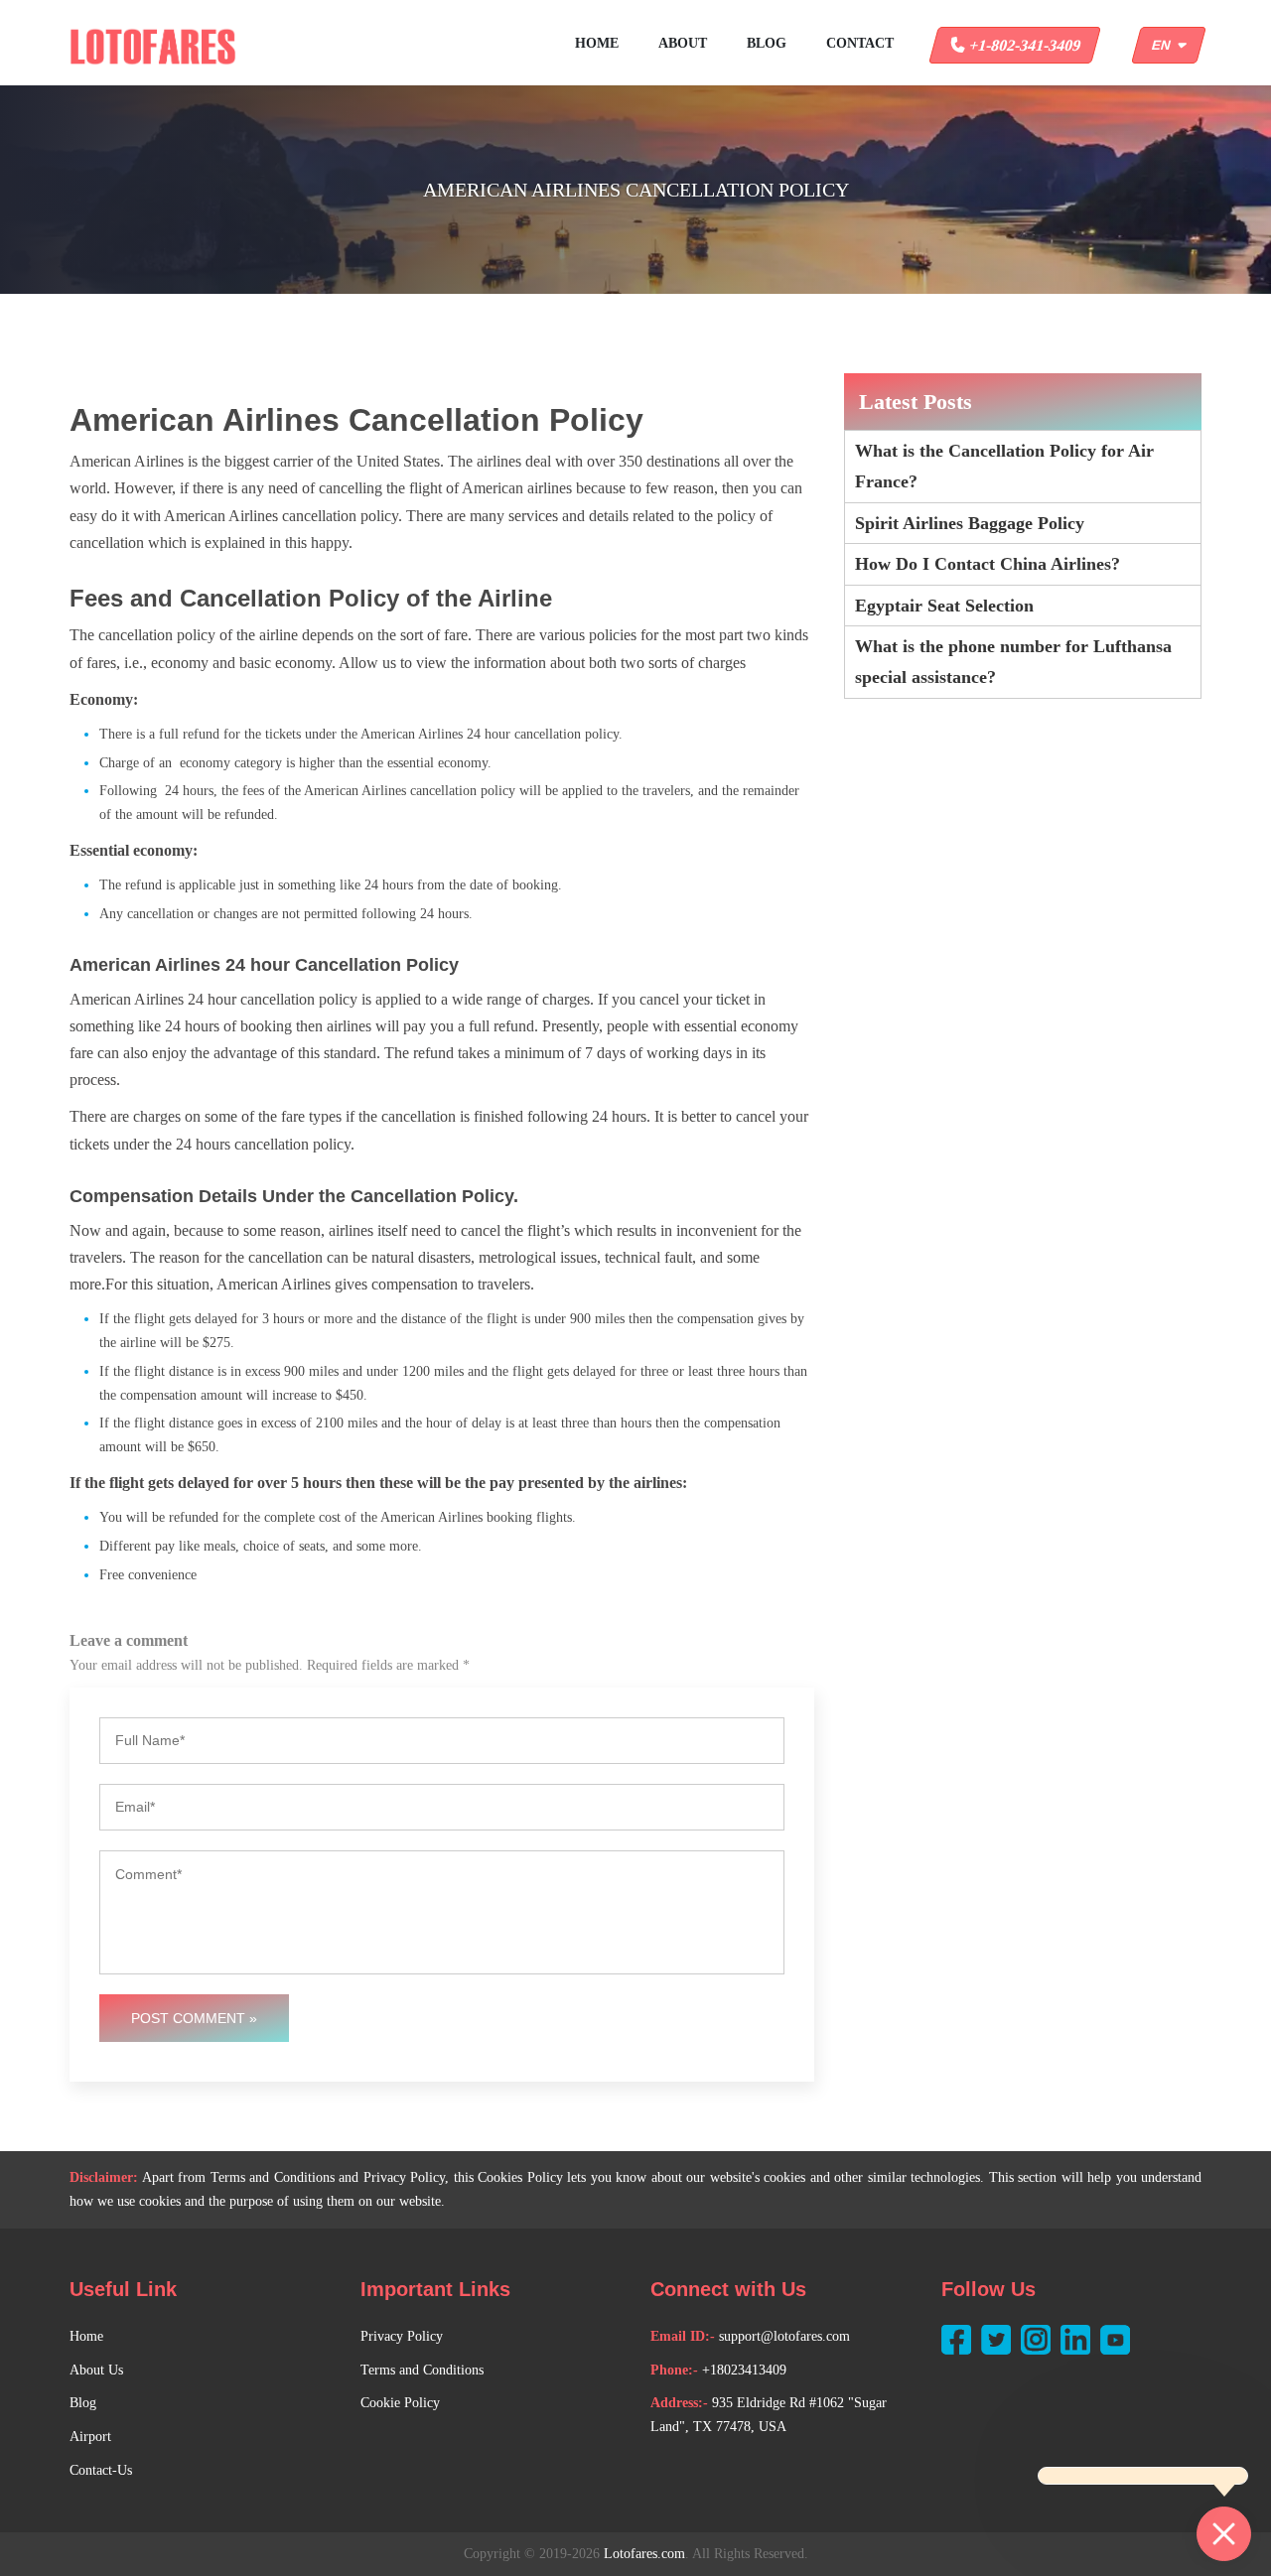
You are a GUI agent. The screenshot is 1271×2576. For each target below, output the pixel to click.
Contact (860, 43)
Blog (767, 43)
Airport (90, 2437)
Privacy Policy (402, 2336)
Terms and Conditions (422, 2370)
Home (597, 43)
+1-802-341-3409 (1023, 45)
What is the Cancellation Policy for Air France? (1004, 466)
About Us (96, 2370)
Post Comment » (194, 2018)
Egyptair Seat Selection (944, 606)
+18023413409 (744, 2370)
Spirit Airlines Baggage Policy (970, 523)
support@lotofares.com (784, 2336)
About (683, 43)
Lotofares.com (644, 2554)
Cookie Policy (400, 2403)
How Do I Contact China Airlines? (988, 564)
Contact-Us (101, 2470)
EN (1165, 45)
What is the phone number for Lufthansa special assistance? (1013, 662)
